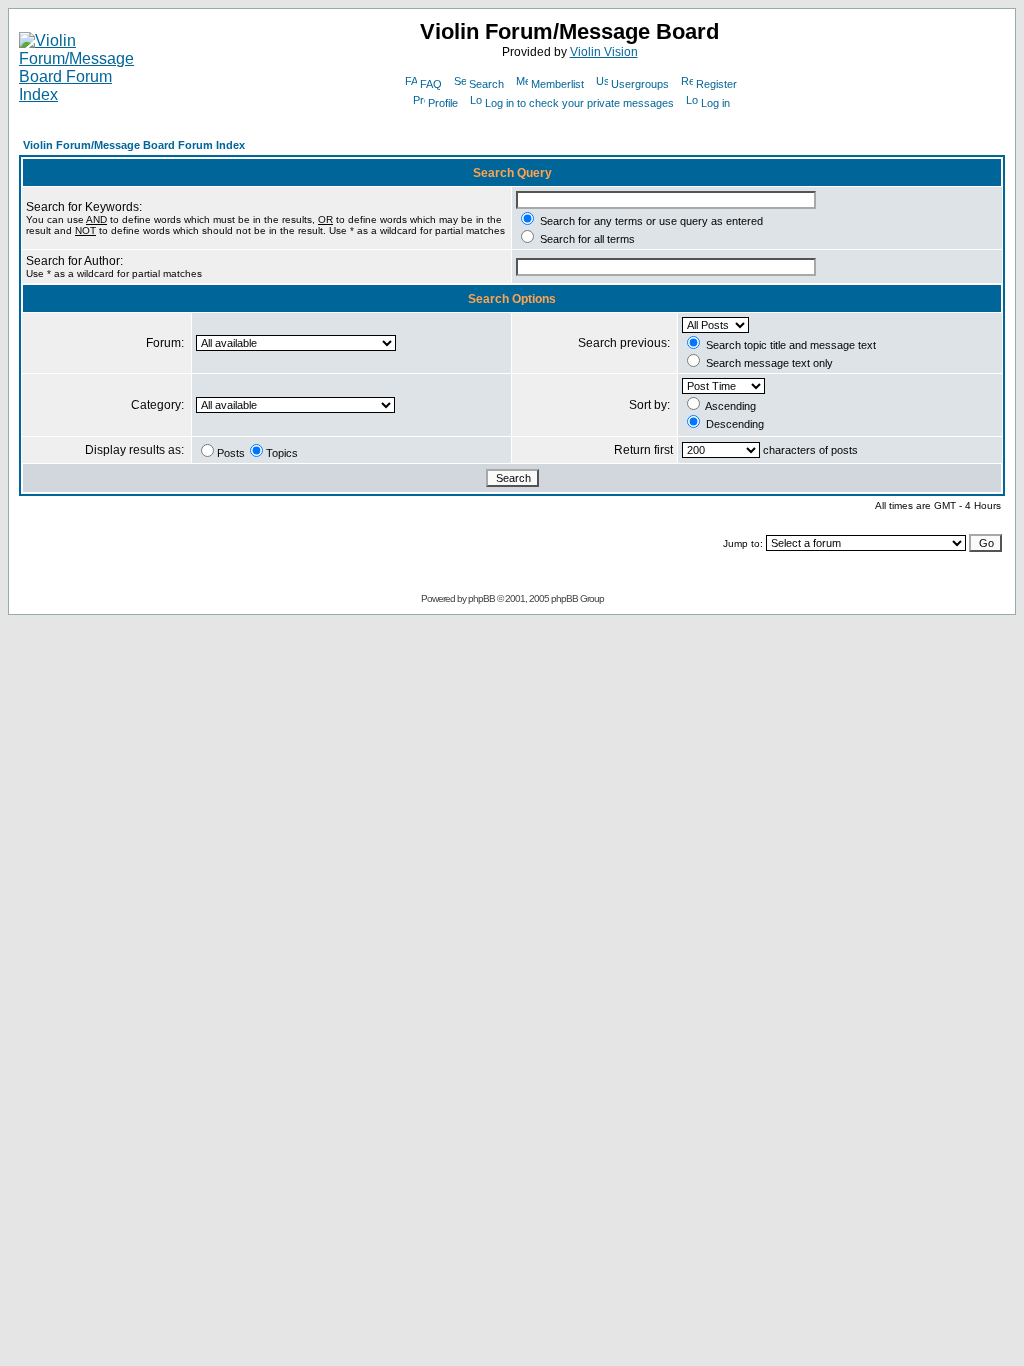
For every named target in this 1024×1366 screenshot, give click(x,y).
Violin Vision (604, 52)
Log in (715, 103)
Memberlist (557, 84)
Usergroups (640, 84)
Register (716, 84)
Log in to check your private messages (579, 103)
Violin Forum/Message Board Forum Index (134, 145)
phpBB (481, 598)
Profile (443, 103)
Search (486, 84)
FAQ (431, 84)
